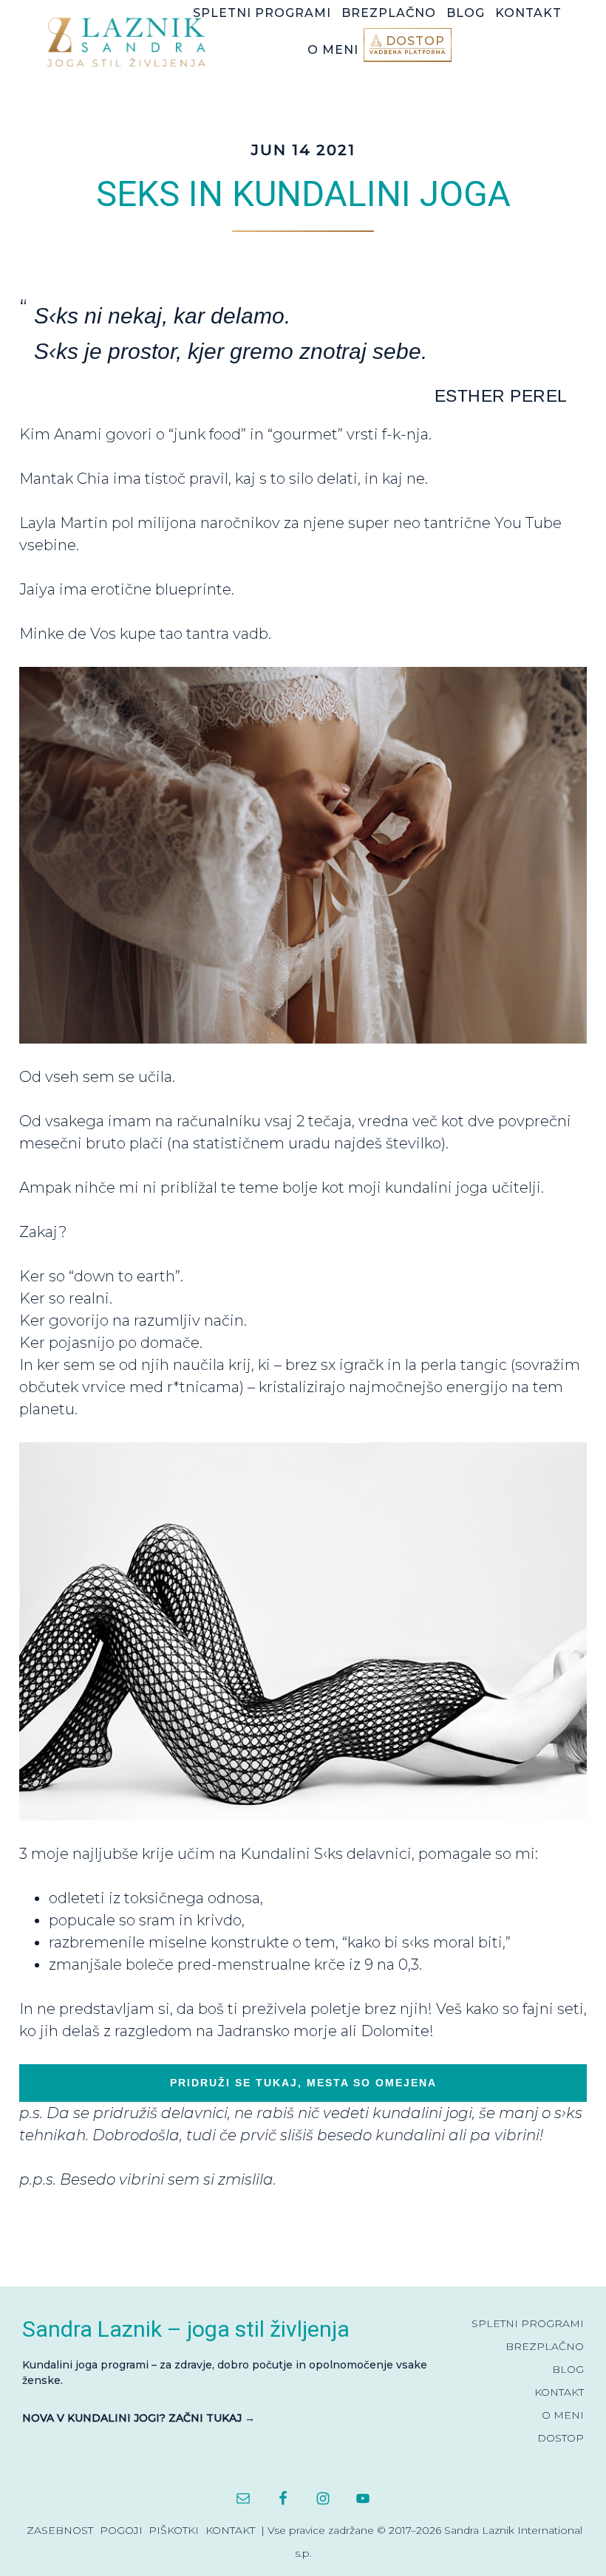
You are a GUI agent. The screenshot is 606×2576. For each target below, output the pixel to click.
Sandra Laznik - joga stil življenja (130, 42)
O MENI (563, 2415)
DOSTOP (561, 2438)
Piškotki (174, 2530)
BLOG (568, 2369)
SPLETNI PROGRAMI (528, 2323)
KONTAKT (559, 2392)
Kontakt (230, 2530)
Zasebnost (60, 2530)
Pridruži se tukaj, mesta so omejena (303, 2083)
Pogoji (121, 2530)
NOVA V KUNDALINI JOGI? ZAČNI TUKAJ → (139, 2418)
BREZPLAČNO (545, 2346)
